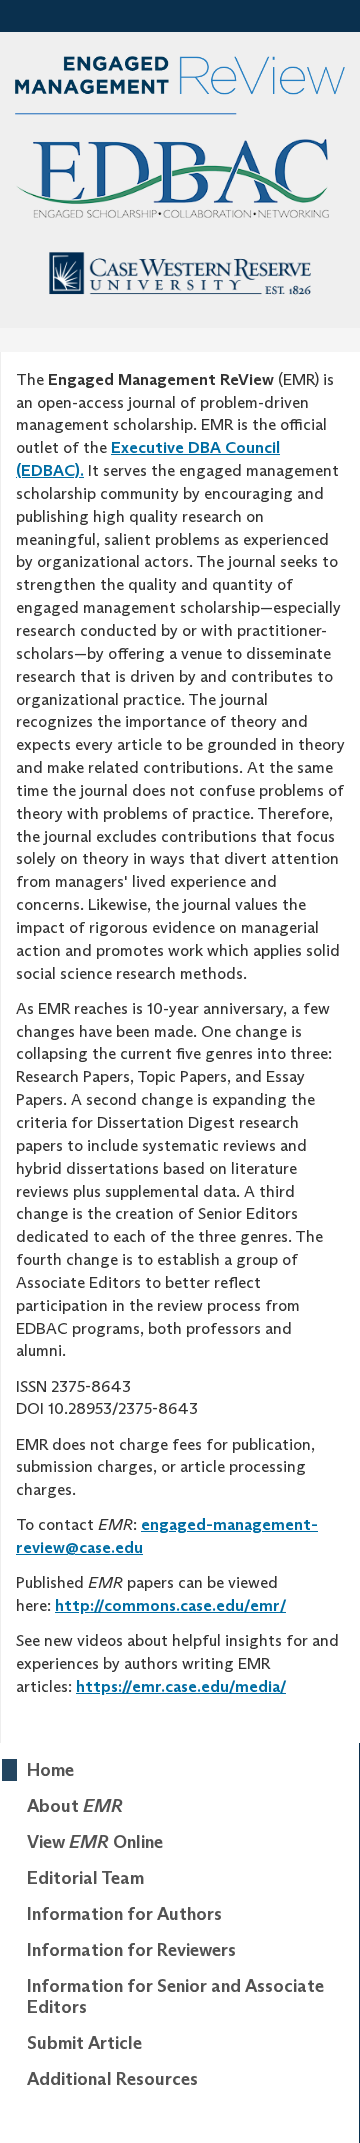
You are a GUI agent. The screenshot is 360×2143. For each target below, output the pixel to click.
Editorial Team (85, 1878)
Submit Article (84, 2043)
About (75, 1806)
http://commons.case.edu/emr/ (170, 1605)
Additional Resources (112, 2079)
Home (50, 1770)
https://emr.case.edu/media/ (181, 1686)
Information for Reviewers (131, 1950)
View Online (95, 1842)
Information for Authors (124, 1914)
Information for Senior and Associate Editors (175, 1997)
